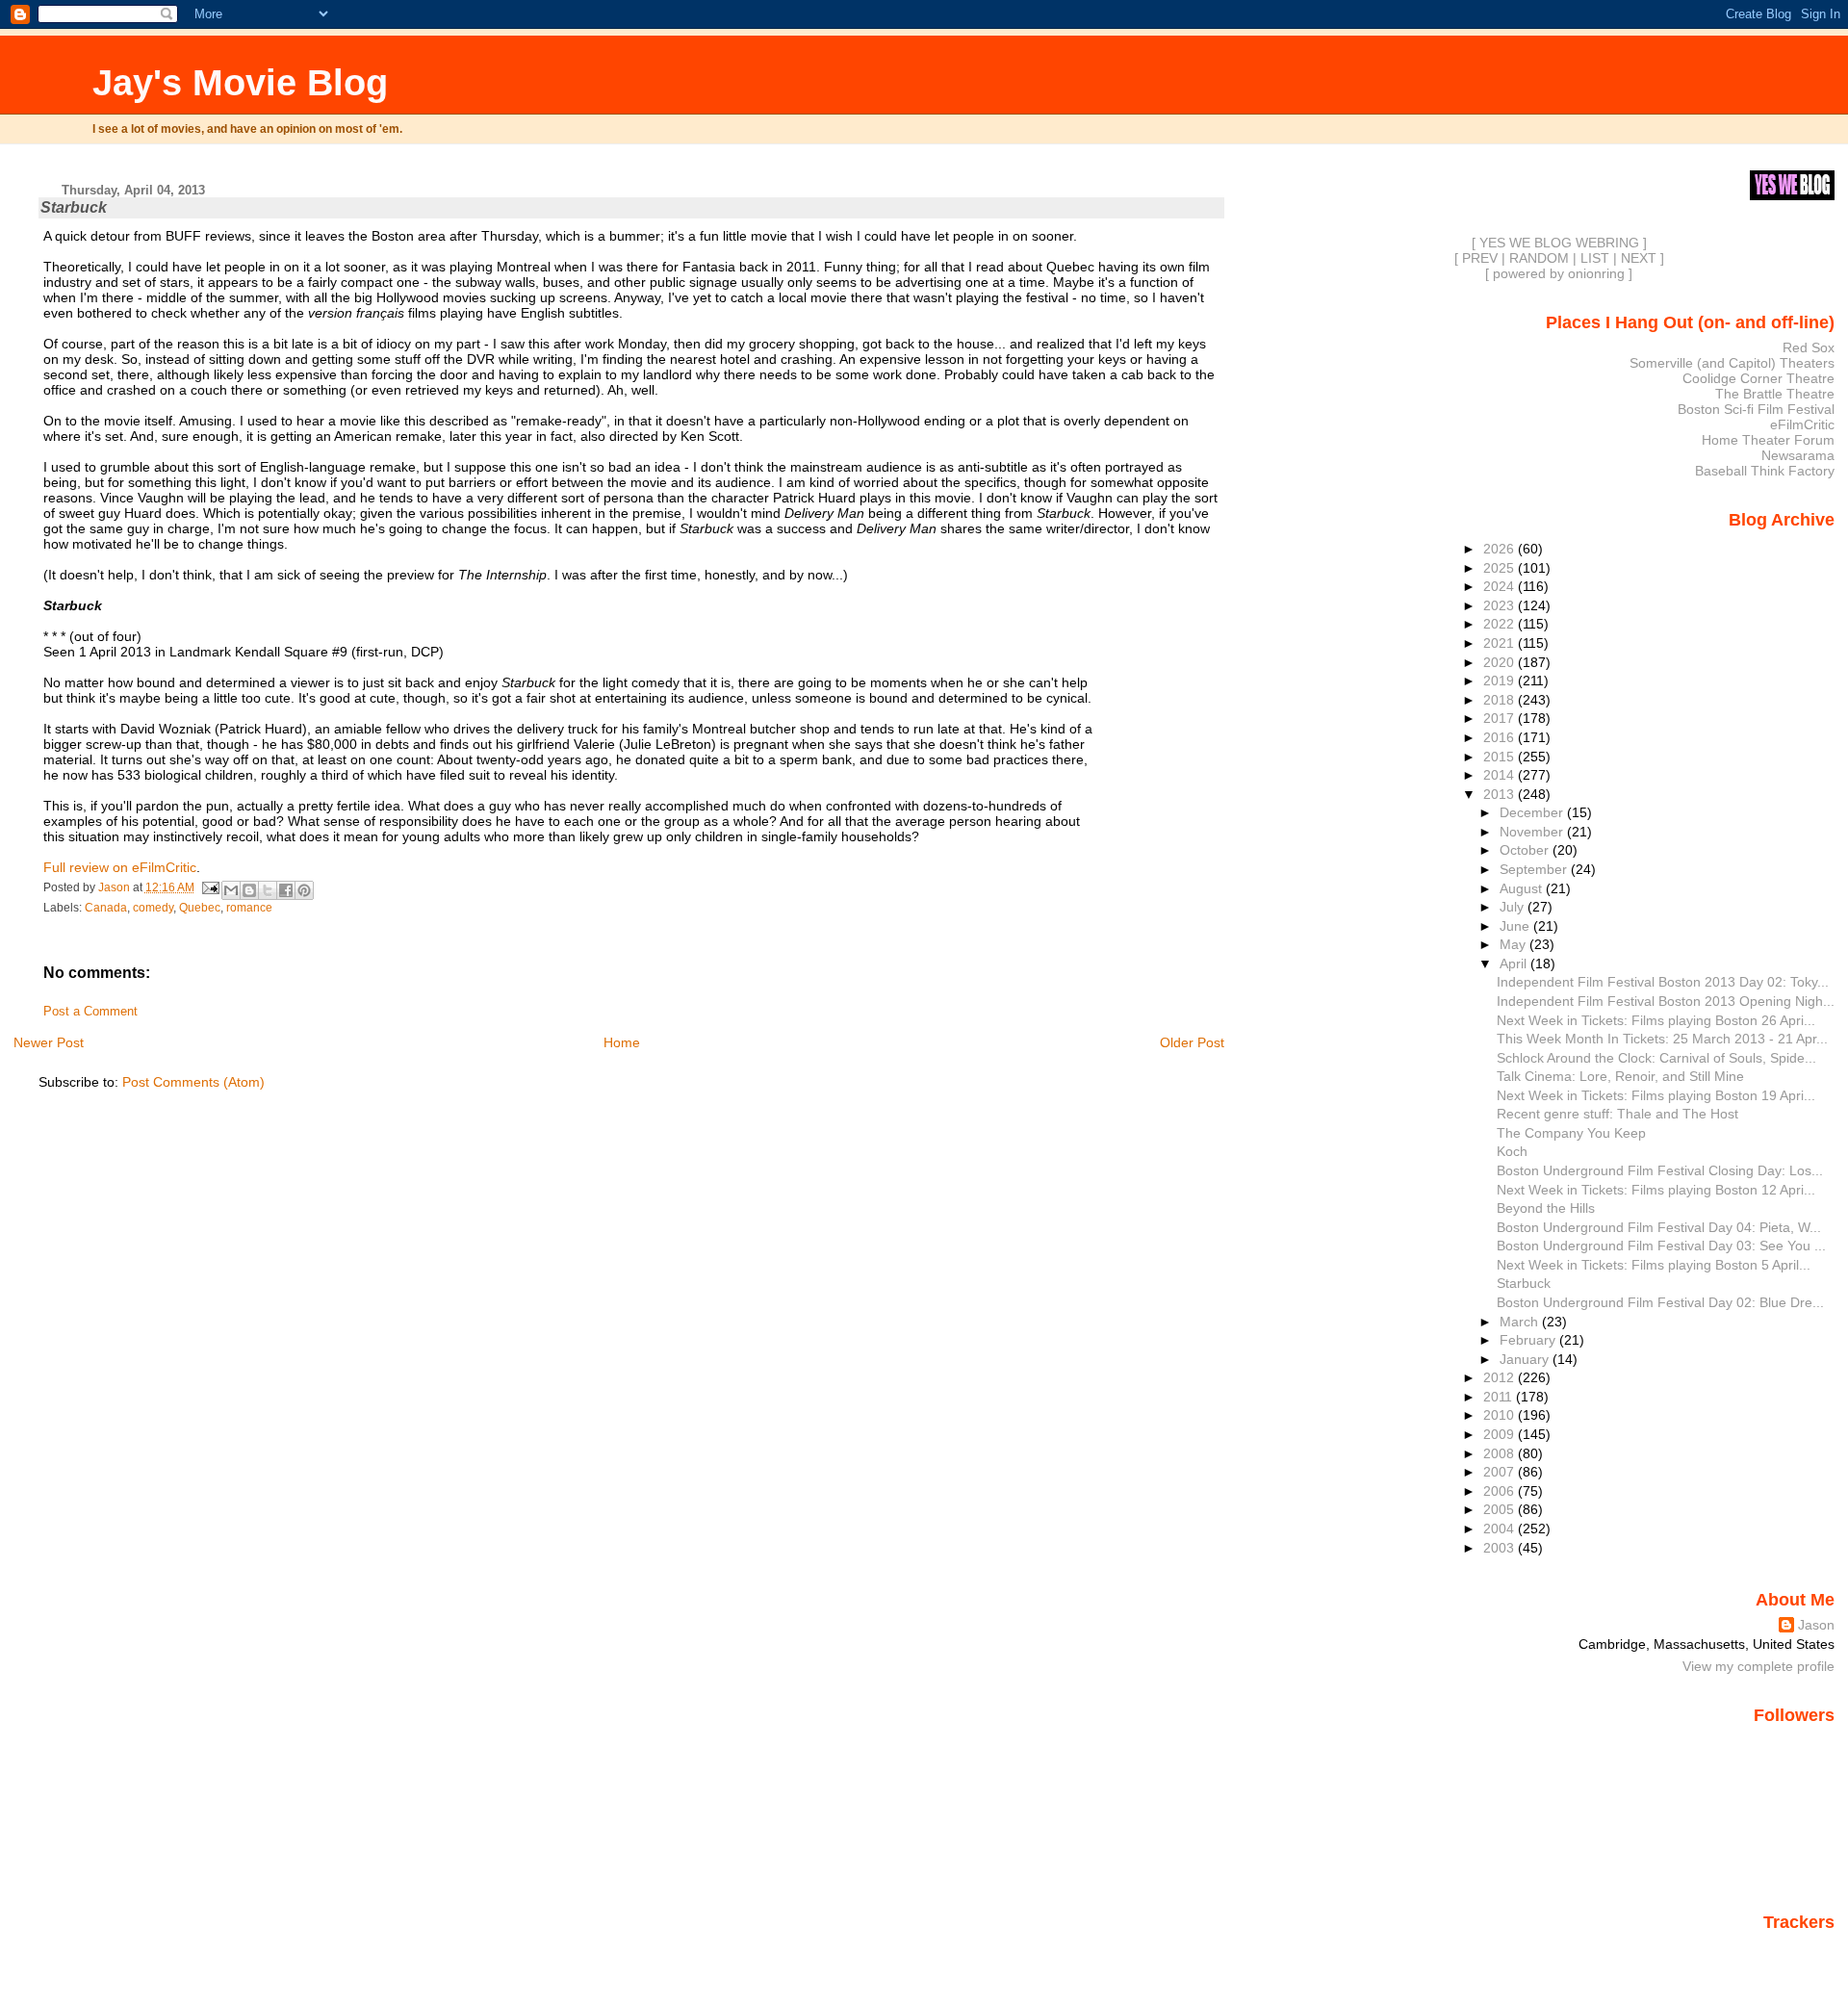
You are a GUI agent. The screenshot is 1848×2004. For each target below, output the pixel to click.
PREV (1480, 258)
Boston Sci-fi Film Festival (1756, 409)
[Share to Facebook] (286, 890)
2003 (1501, 1548)
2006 (1501, 1491)
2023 (1501, 605)
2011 (1500, 1397)
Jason (1816, 1625)
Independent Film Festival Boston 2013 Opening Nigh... (1666, 1001)
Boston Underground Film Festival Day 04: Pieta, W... (1659, 1227)
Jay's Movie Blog (240, 82)
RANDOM (1539, 258)
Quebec (200, 908)
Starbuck (1524, 1283)
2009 (1501, 1434)
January (1526, 1359)
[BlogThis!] (249, 890)
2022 (1501, 624)
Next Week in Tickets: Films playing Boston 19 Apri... (1656, 1095)
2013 (1501, 794)
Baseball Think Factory (1765, 471)
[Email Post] (210, 887)
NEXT (1639, 258)
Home (622, 1042)
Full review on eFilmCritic (120, 867)
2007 (1501, 1472)
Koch (1512, 1151)
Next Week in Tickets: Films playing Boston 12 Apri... (1656, 1190)
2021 (1501, 643)
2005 (1501, 1509)
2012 (1501, 1377)
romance (249, 908)
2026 (1501, 549)
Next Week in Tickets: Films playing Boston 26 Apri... (1656, 1020)
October (1526, 850)
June (1516, 926)
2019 (1501, 681)
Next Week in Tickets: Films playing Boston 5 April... (1654, 1265)
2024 (1501, 586)
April (1515, 963)
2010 (1501, 1415)
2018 (1501, 700)
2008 (1501, 1453)
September (1535, 869)
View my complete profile (1758, 1666)
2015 (1501, 757)
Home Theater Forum (1768, 440)
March (1521, 1322)
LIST (1595, 258)
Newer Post (49, 1042)
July (1514, 907)
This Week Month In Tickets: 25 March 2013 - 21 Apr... (1662, 1039)
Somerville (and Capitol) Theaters (1732, 363)
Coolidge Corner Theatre (1758, 378)
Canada (106, 908)
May (1514, 944)
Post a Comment (90, 1012)
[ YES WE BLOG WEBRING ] (1559, 243)
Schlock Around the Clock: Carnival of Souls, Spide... (1656, 1058)
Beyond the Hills (1546, 1208)
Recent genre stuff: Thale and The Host (1617, 1114)
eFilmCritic (1802, 424)
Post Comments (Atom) (193, 1082)
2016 (1501, 737)
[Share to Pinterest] (304, 890)
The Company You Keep (1571, 1133)
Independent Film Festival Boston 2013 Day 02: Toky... (1663, 982)
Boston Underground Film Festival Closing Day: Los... (1660, 1170)
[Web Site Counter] (1801, 1949)
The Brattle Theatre (1775, 394)
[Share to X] (268, 890)
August (1523, 888)
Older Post (1192, 1042)
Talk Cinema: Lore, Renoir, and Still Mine (1620, 1076)
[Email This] (231, 890)
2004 (1501, 1529)
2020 (1501, 662)
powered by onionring (1559, 273)
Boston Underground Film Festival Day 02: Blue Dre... (1660, 1302)
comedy (153, 908)
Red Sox (1809, 347)
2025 (1501, 568)
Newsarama (1798, 455)
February (1529, 1340)
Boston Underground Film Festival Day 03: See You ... (1661, 1246)
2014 (1501, 775)
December (1533, 812)
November (1533, 832)
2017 (1501, 718)
